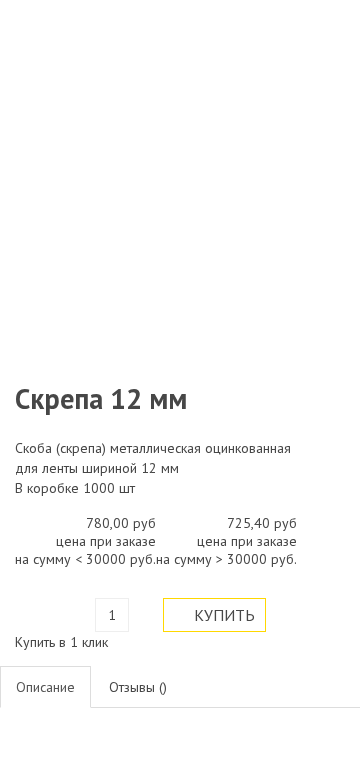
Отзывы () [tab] (138, 687)
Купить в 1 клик (61, 642)
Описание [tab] (45, 687)
